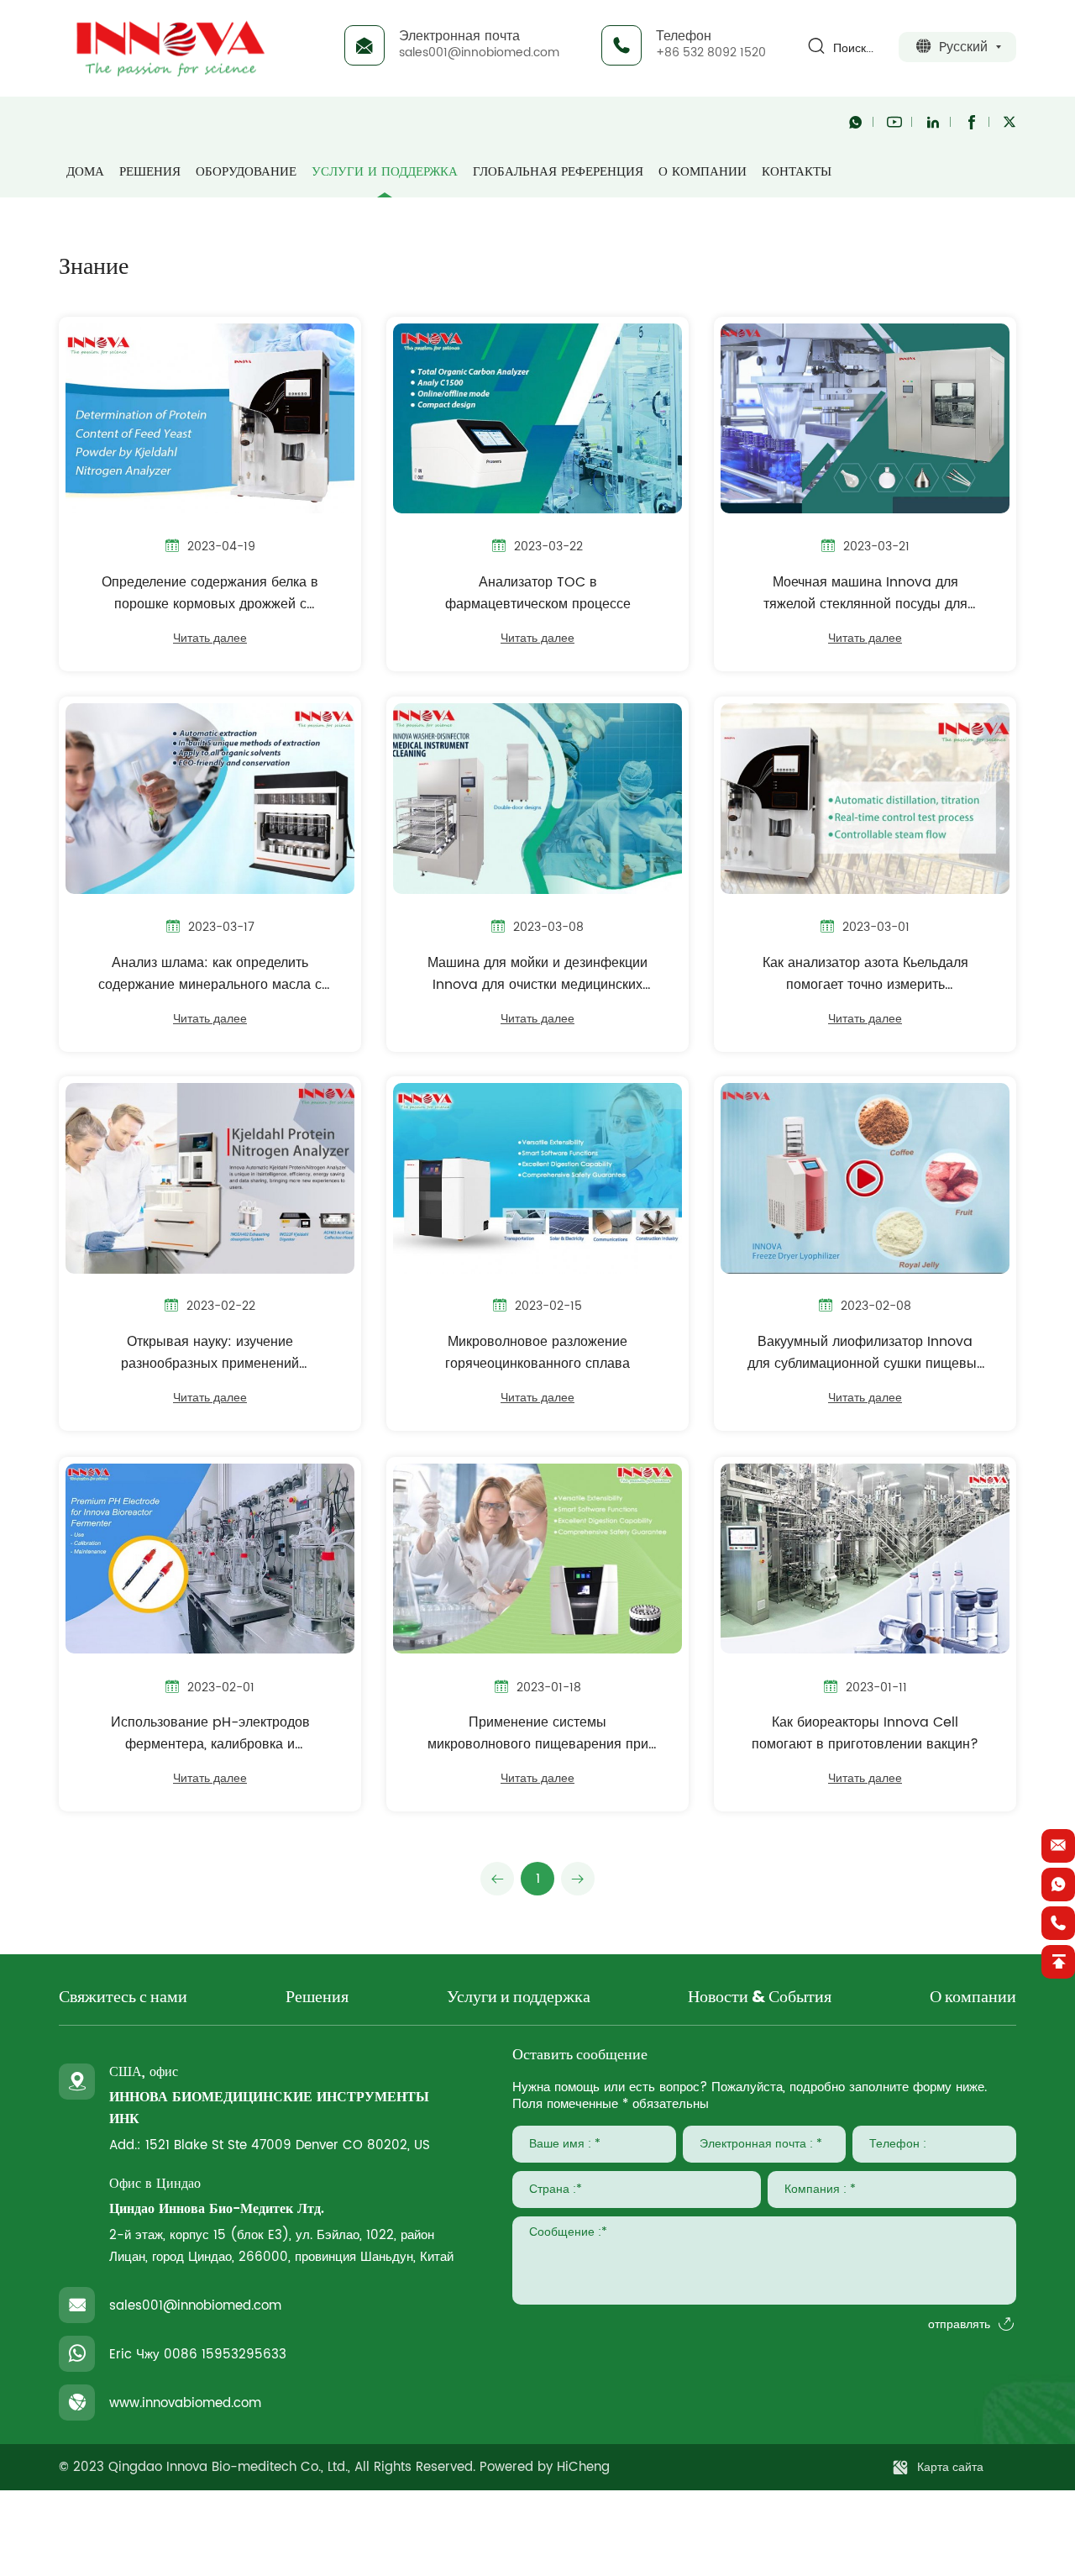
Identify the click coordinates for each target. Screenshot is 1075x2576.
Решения (150, 172)
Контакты (797, 172)
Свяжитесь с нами (123, 1998)
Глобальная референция (558, 172)
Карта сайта (950, 2467)
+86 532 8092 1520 (711, 53)
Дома (85, 172)
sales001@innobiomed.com (479, 53)
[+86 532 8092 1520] (1058, 1923)
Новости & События (760, 1998)
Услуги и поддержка (385, 172)
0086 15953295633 (225, 2355)
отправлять (959, 2325)
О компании (703, 172)
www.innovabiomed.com (185, 2403)
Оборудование (246, 172)
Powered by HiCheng (545, 2467)
